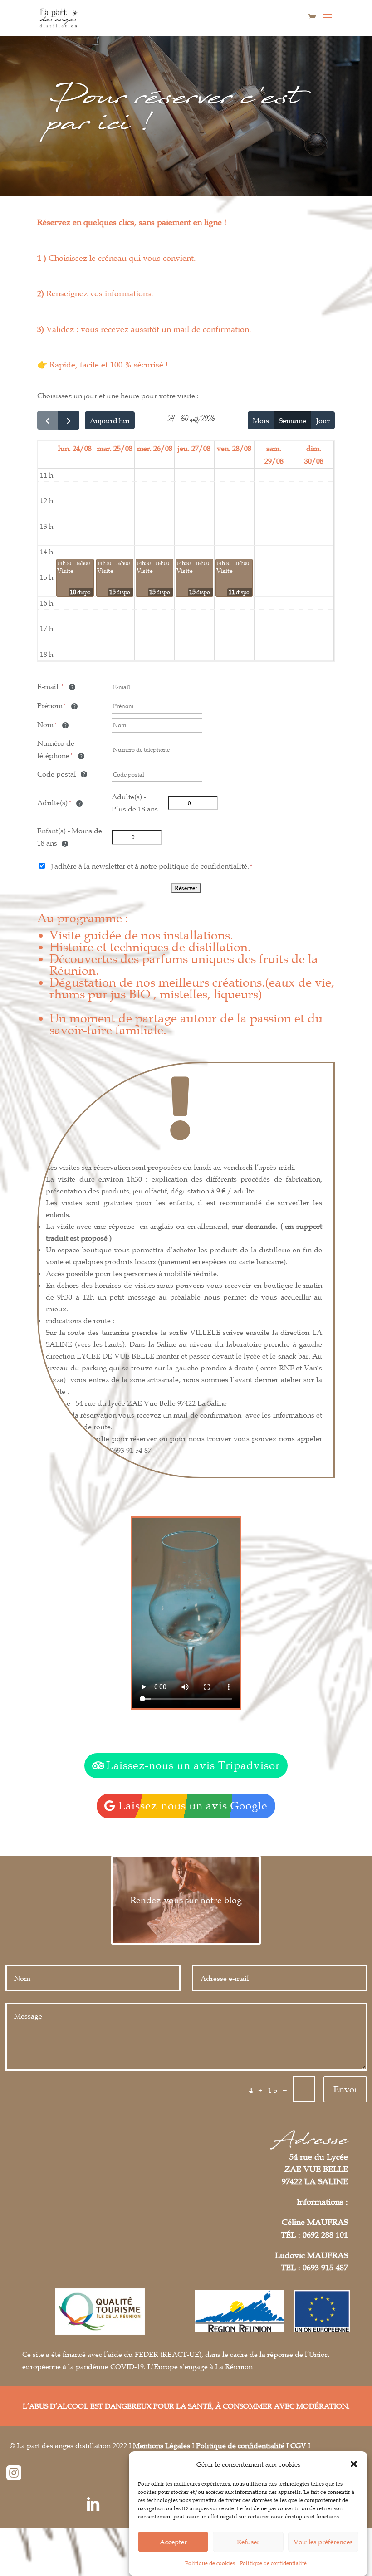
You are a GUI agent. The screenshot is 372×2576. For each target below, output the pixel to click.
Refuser (248, 2542)
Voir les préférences (323, 2542)
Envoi (345, 2089)
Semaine (293, 420)
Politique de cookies (210, 2563)
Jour (323, 420)
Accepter (173, 2542)
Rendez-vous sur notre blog (186, 1900)
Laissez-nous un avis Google (193, 1806)
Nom (45, 724)
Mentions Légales (162, 2445)
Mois (261, 420)
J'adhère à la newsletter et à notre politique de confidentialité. (150, 866)
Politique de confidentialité (273, 2563)
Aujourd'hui (110, 420)
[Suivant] (69, 420)
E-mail (49, 686)
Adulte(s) (52, 802)
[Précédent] (48, 420)
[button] (354, 2464)
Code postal (58, 774)
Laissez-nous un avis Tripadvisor (193, 1765)
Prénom (50, 705)
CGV (298, 2445)
